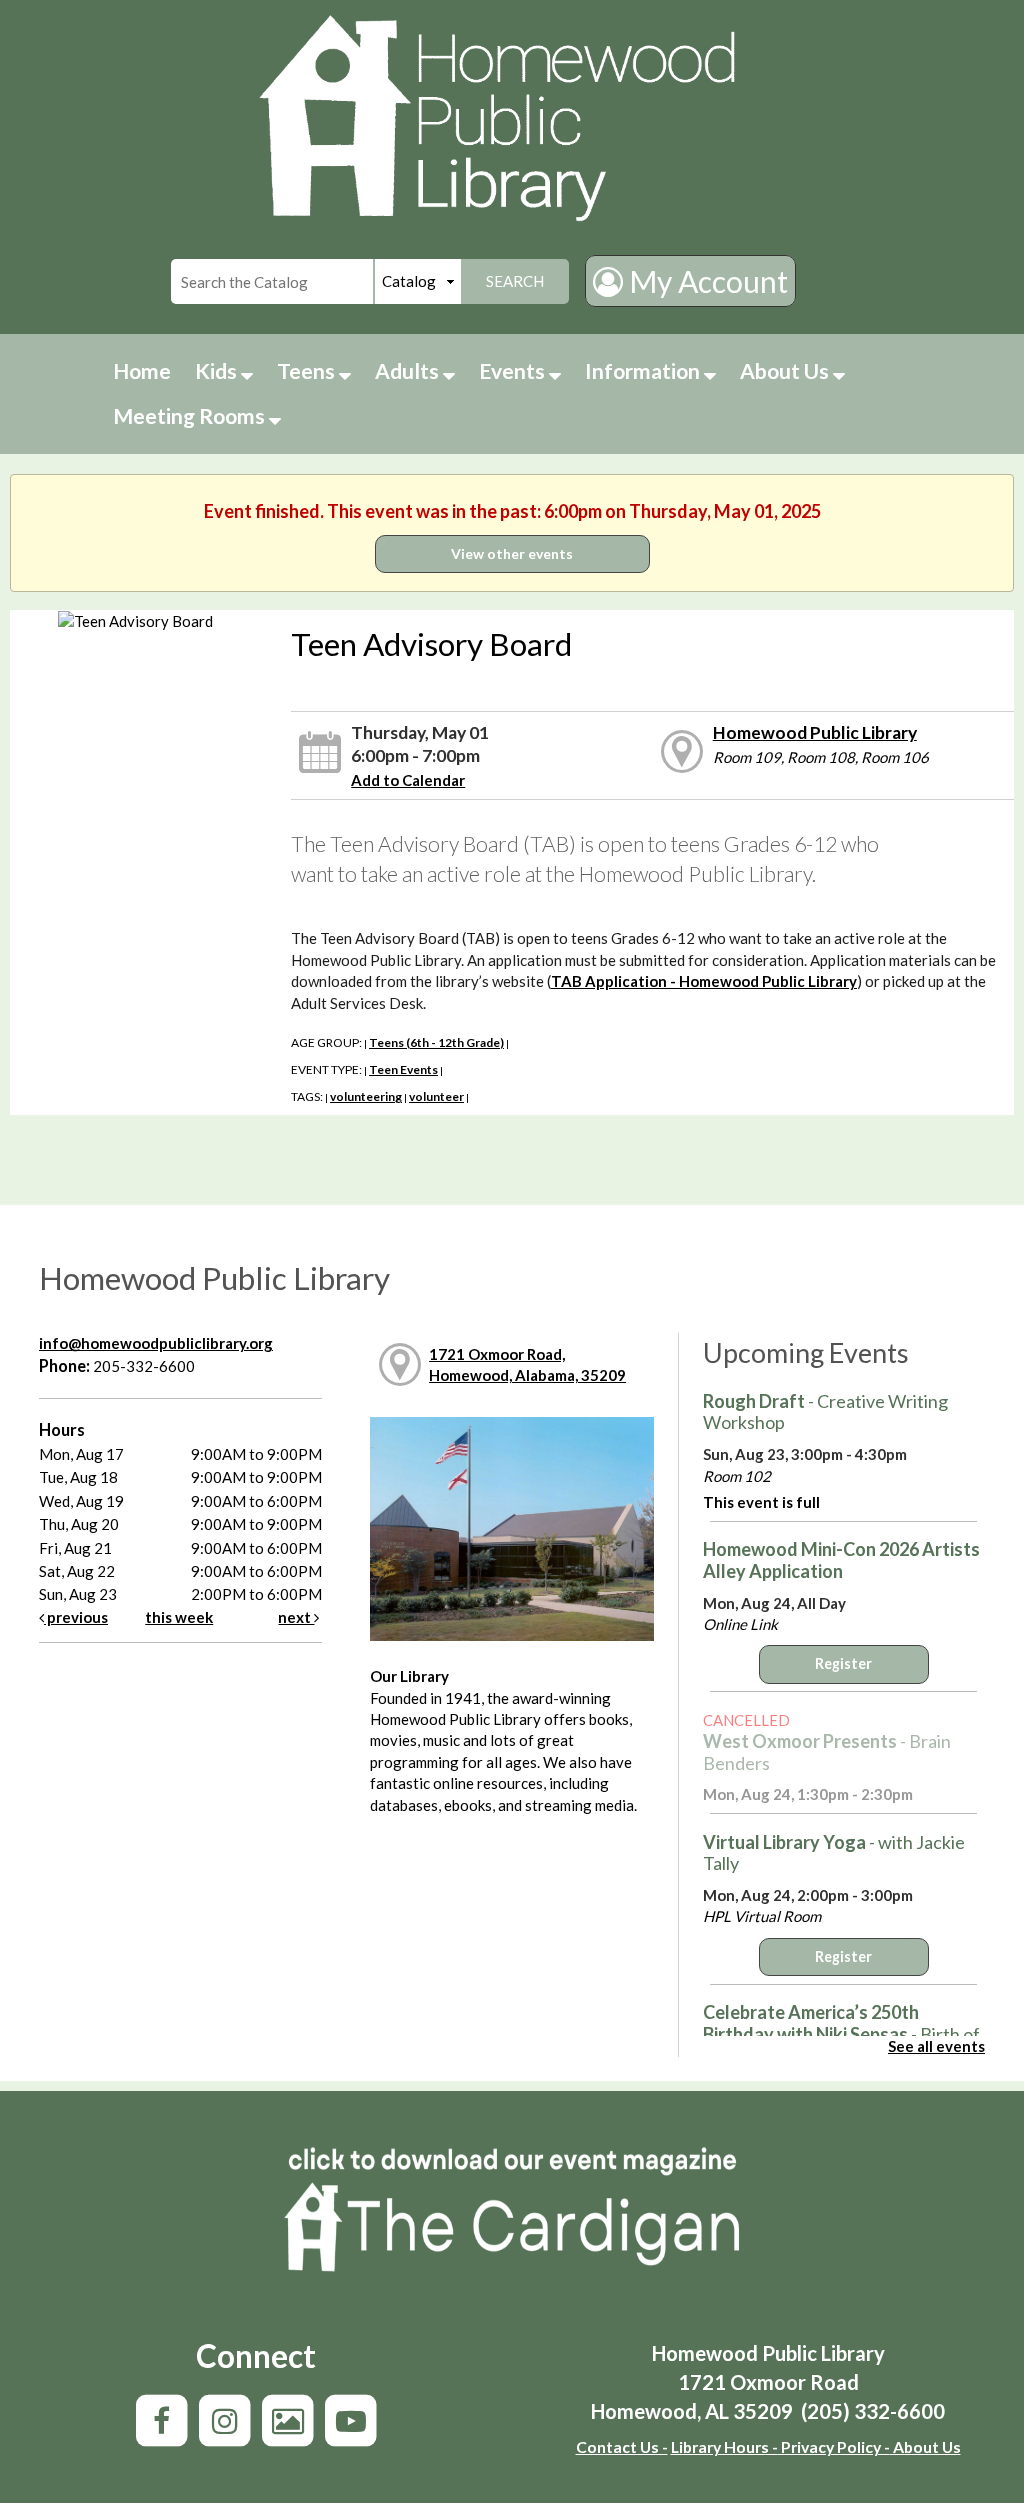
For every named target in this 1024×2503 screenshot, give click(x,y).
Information (644, 370)
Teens (308, 370)
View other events (512, 553)
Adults (409, 370)
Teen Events (403, 1069)
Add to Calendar (408, 780)
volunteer (436, 1096)
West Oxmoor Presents (827, 1752)
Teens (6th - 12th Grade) (436, 1042)
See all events (936, 2046)
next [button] (296, 1617)
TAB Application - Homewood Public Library (704, 981)
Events (514, 370)
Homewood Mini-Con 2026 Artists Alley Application (841, 1560)
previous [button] (76, 1617)
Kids (218, 370)
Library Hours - (724, 2446)
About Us (786, 370)
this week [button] (179, 1617)
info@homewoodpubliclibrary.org (156, 1343)
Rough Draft (825, 1412)
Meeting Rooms (191, 415)
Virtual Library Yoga (834, 1853)
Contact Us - (622, 2446)
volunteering (366, 1096)
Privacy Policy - (834, 2446)
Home (142, 370)
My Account (705, 281)
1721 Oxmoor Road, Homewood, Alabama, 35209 (527, 1364)
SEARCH (515, 281)
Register (843, 1663)
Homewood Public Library (815, 732)
